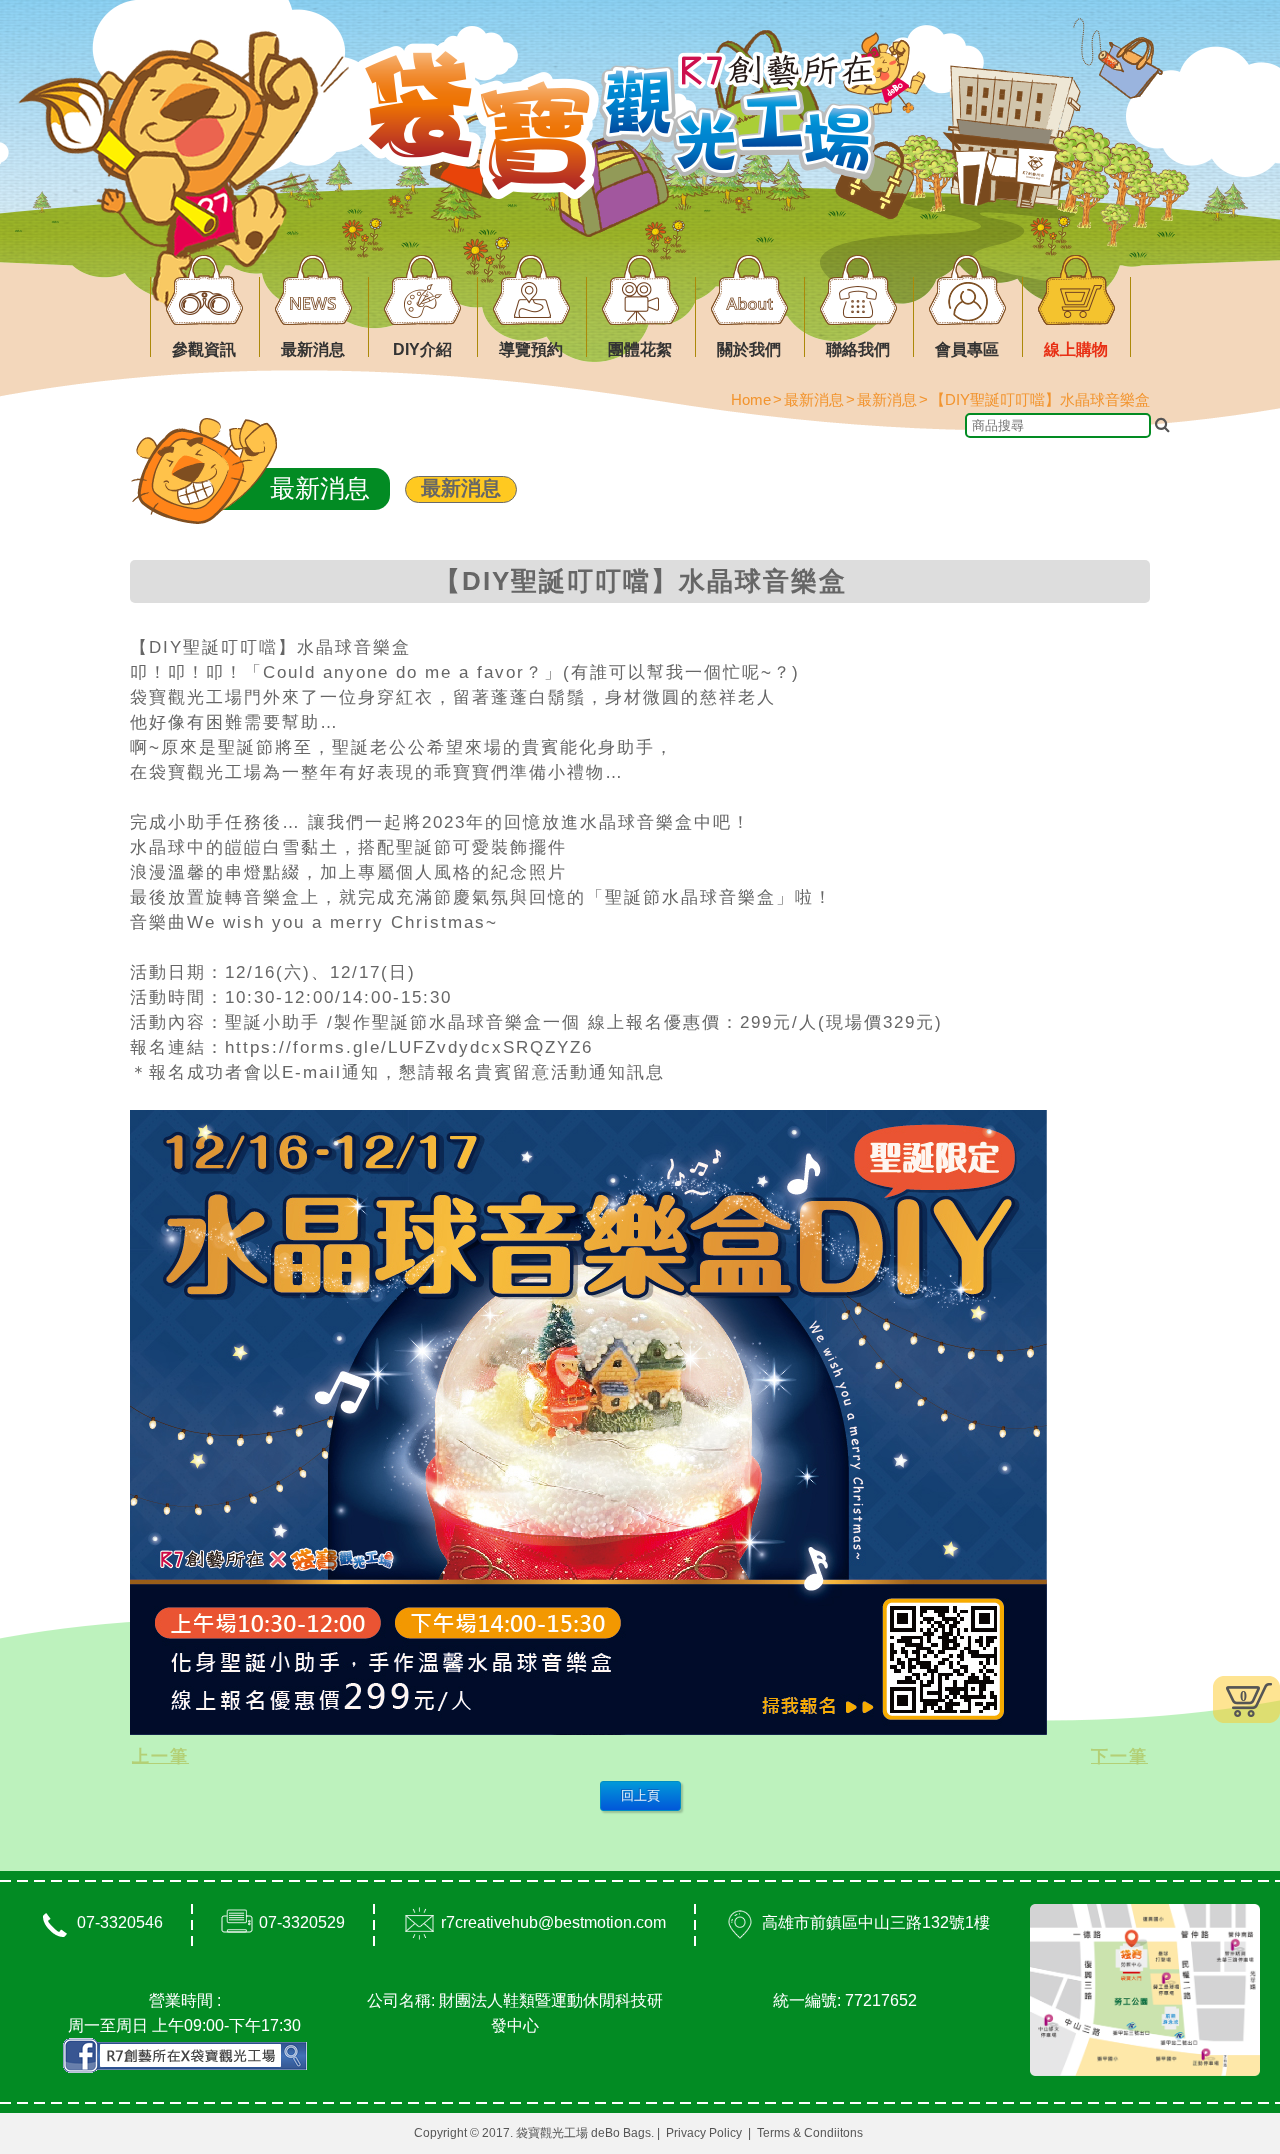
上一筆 (160, 1756)
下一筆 (1119, 1756)
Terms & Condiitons (810, 2133)
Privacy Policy (704, 2133)
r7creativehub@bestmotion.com (553, 1922)
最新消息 (461, 488)
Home (751, 399)
